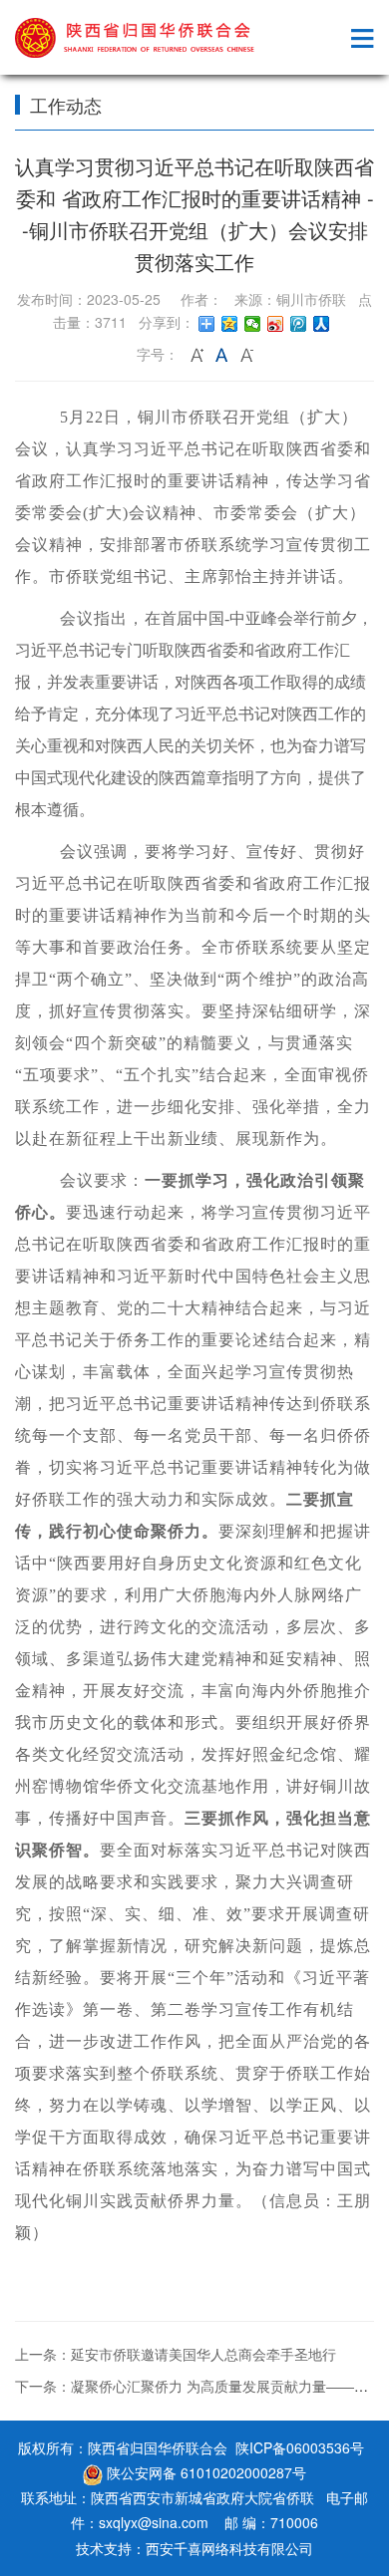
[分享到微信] (253, 324)
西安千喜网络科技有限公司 (229, 2548)
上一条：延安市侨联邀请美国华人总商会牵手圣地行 (176, 2354)
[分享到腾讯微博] (299, 324)
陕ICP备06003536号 (300, 2447)
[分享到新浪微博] (276, 324)
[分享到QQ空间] (230, 324)
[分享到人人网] (322, 324)
